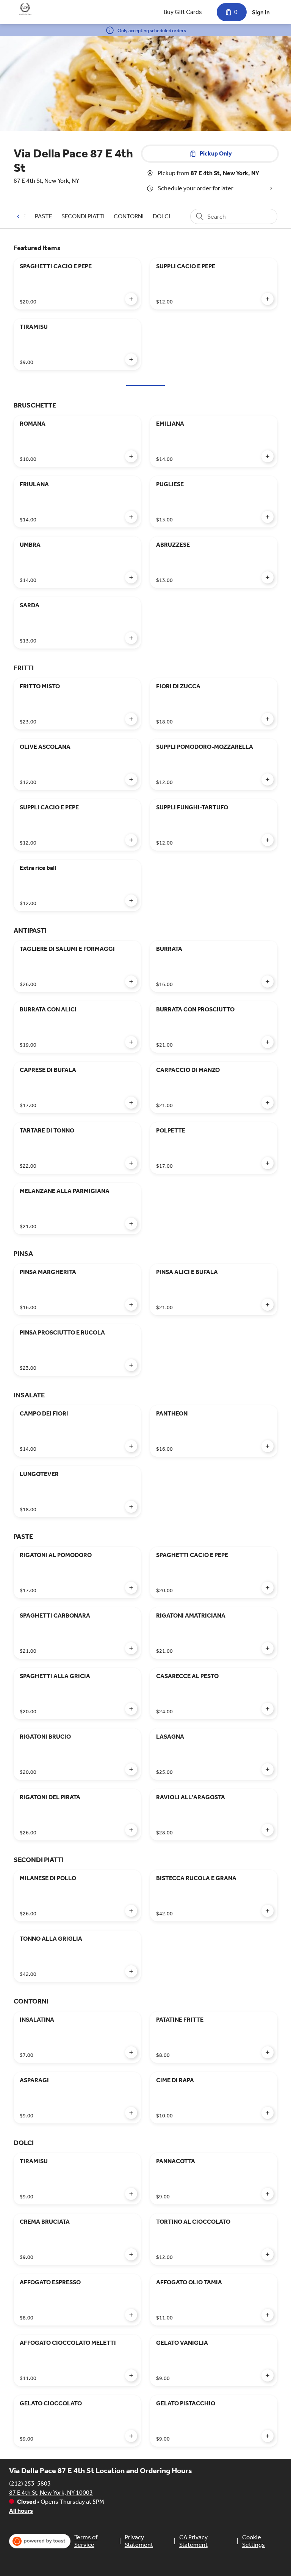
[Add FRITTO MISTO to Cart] (131, 719)
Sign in (261, 12)
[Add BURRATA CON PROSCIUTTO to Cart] (268, 1042)
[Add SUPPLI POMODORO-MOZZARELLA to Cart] (268, 779)
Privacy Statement (139, 2541)
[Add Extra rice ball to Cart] (131, 901)
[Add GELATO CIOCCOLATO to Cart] (131, 2436)
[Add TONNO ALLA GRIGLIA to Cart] (131, 1971)
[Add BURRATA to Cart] (268, 982)
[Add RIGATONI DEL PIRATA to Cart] (131, 1830)
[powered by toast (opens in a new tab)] (40, 2541)
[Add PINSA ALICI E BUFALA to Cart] (268, 1305)
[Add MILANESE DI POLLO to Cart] (131, 1911)
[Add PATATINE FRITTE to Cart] (268, 2052)
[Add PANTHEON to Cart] (268, 1446)
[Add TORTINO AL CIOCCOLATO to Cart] (268, 2254)
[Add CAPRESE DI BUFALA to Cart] (131, 1103)
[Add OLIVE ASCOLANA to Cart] (131, 779)
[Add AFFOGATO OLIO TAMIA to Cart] (268, 2315)
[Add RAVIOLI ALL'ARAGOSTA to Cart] (268, 1830)
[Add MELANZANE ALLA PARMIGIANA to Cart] (131, 1224)
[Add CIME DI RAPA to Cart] (268, 2113)
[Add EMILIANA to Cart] (268, 456)
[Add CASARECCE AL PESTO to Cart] (268, 1709)
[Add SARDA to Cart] (131, 638)
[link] (44, 216)
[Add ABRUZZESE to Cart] (268, 577)
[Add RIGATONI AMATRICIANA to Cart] (268, 1648)
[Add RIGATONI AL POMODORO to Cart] (131, 1588)
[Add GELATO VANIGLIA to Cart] (268, 2375)
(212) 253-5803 (30, 2483)
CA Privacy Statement (193, 2541)
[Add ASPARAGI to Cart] (131, 2113)
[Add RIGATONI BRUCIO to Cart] (131, 1769)
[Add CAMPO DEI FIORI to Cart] (131, 1446)
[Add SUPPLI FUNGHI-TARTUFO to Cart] (268, 840)
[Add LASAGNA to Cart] (268, 1769)
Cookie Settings (253, 2541)
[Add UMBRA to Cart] (131, 577)
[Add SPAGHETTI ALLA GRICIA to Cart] (131, 1709)
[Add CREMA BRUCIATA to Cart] (131, 2254)
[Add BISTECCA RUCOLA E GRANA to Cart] (268, 1911)
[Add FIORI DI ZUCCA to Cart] (268, 719)
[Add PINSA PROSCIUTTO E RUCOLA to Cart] (131, 1365)
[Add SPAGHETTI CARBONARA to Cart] (131, 1648)
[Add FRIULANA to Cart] (131, 517)
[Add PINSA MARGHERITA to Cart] (131, 1305)
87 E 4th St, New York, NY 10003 (51, 2493)
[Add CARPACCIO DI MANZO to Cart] (268, 1103)
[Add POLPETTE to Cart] (268, 1163)
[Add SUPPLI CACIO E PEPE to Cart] (268, 299)
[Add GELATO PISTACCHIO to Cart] (268, 2436)
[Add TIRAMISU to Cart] (131, 359)
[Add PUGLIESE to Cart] (268, 517)
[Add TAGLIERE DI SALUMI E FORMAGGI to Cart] (131, 982)
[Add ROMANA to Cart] (131, 456)
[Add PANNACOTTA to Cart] (268, 2194)
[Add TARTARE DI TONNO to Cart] (131, 1163)
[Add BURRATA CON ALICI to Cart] (131, 1042)
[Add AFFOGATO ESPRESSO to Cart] (131, 2315)
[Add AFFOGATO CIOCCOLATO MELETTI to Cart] (131, 2375)
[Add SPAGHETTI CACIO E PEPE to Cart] (131, 299)
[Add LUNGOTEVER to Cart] (131, 1507)
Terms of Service (86, 2541)
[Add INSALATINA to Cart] (131, 2052)
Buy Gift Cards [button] (183, 12)
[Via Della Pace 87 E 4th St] (25, 9)
